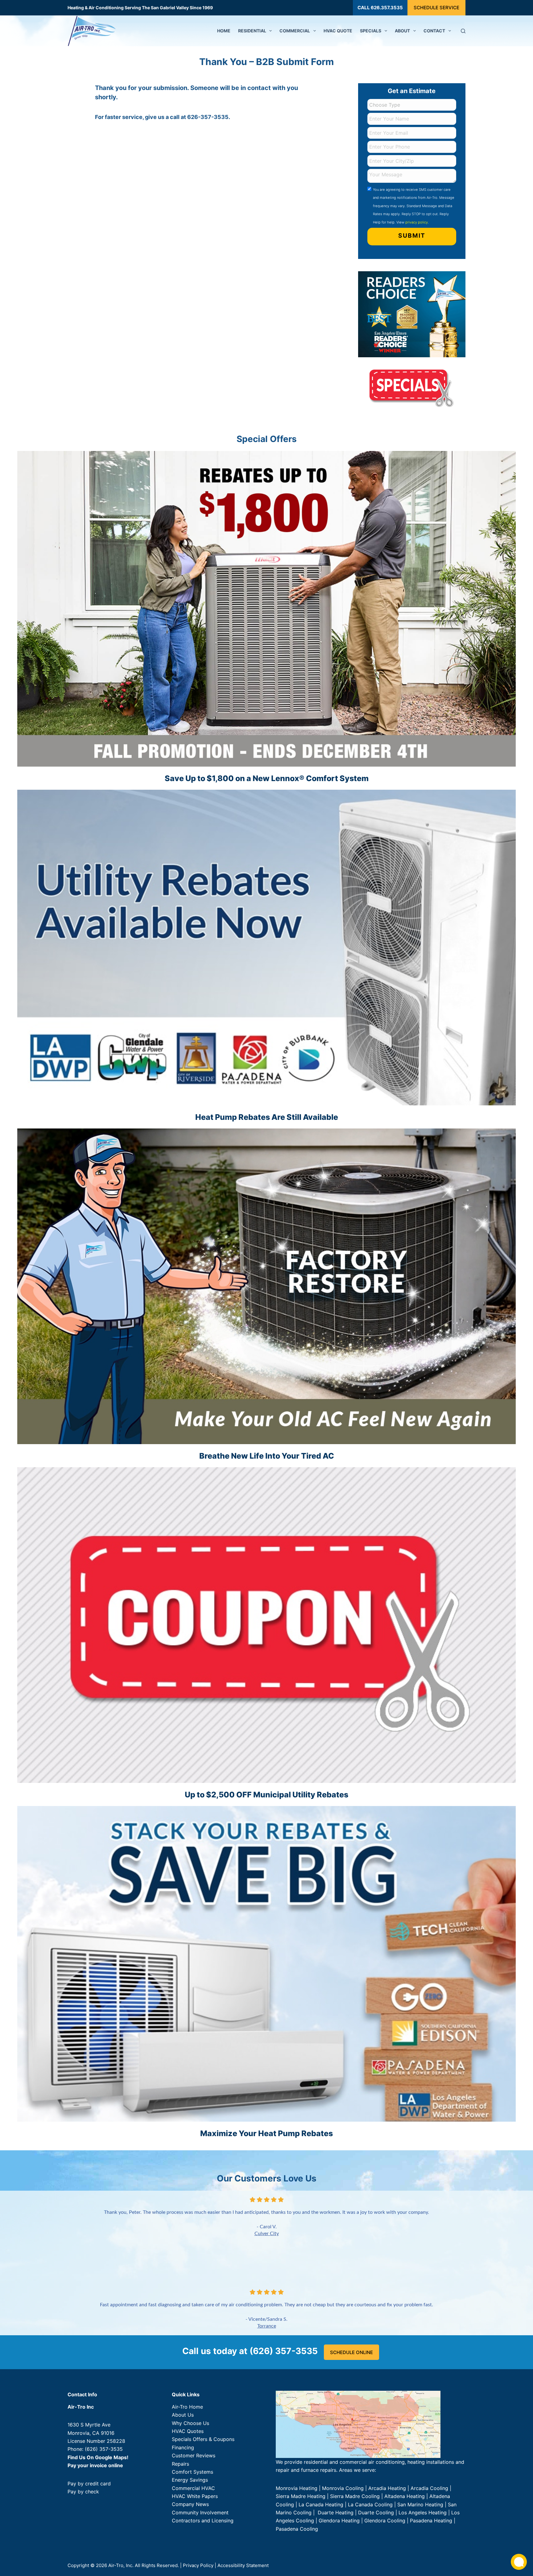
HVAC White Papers (195, 2496)
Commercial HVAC (193, 2488)
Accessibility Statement (243, 2565)
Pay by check (83, 2492)
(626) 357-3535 (104, 2449)
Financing (183, 2447)
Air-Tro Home (187, 2407)
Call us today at (250, 2351)
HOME (224, 31)
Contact (434, 31)
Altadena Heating (405, 2496)
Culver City (267, 2234)
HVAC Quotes (188, 2431)
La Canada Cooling (370, 2504)
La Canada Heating (321, 2504)
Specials (371, 31)
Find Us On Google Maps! (98, 2457)
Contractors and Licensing (203, 2521)
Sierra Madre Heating (301, 2496)
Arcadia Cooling (430, 2488)
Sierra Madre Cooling (355, 2496)
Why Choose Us (190, 2423)
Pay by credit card (89, 2484)
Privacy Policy (198, 2565)
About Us (183, 2415)
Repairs (180, 2464)
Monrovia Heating (297, 2488)
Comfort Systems (192, 2472)
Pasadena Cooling (297, 2529)
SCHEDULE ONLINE (351, 2352)
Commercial (295, 31)
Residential (252, 31)
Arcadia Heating (387, 2488)
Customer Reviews (194, 2456)
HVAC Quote (338, 31)
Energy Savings (190, 2480)
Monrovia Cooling (343, 2488)
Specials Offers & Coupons (203, 2439)
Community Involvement (200, 2513)
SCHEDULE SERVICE (436, 8)
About (402, 31)
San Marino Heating (420, 2504)
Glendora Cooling (385, 2521)
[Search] (463, 31)
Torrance (267, 2326)
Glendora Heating (339, 2521)
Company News (190, 2504)
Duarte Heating (336, 2513)
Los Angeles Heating (423, 2513)
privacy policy (417, 222)
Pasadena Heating (431, 2521)
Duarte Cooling (376, 2513)
